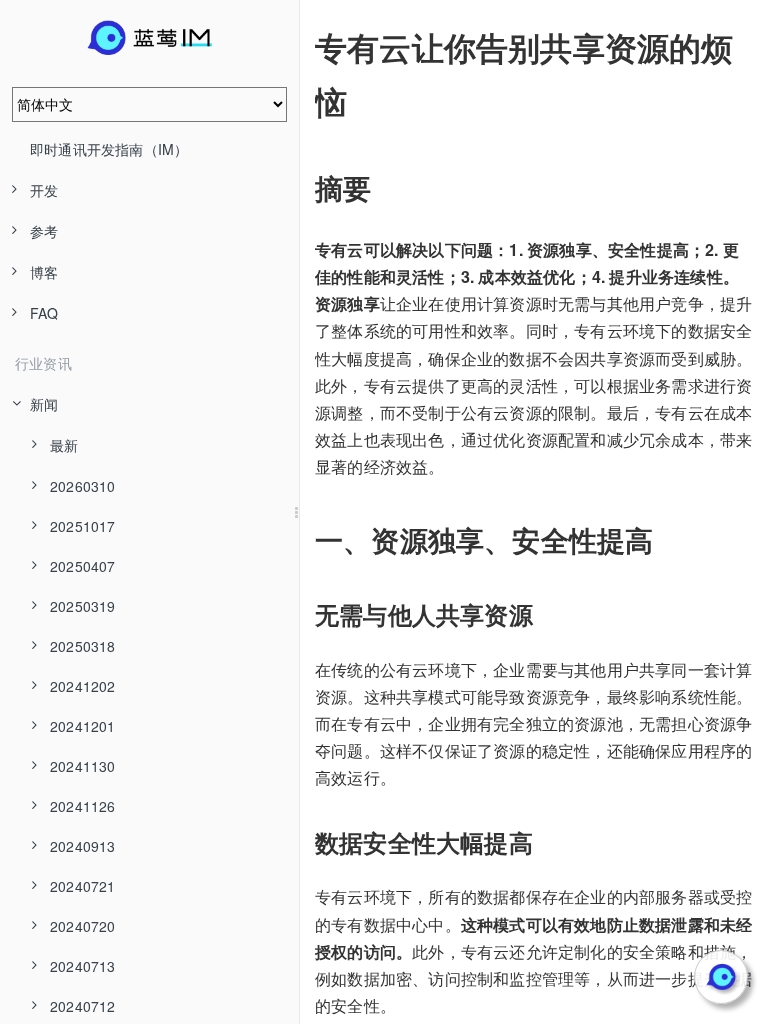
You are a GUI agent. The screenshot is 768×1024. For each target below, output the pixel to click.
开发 (44, 190)
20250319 (83, 606)
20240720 (83, 926)
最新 (64, 445)
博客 (44, 272)
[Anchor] (301, 47)
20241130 (83, 766)
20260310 (83, 486)
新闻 (44, 404)
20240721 (83, 886)
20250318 (83, 646)
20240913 (83, 846)
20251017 (83, 526)
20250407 (83, 566)
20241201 (83, 726)
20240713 (83, 966)
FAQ (44, 313)
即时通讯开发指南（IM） (109, 149)
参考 (44, 231)
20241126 (83, 806)
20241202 (83, 686)
